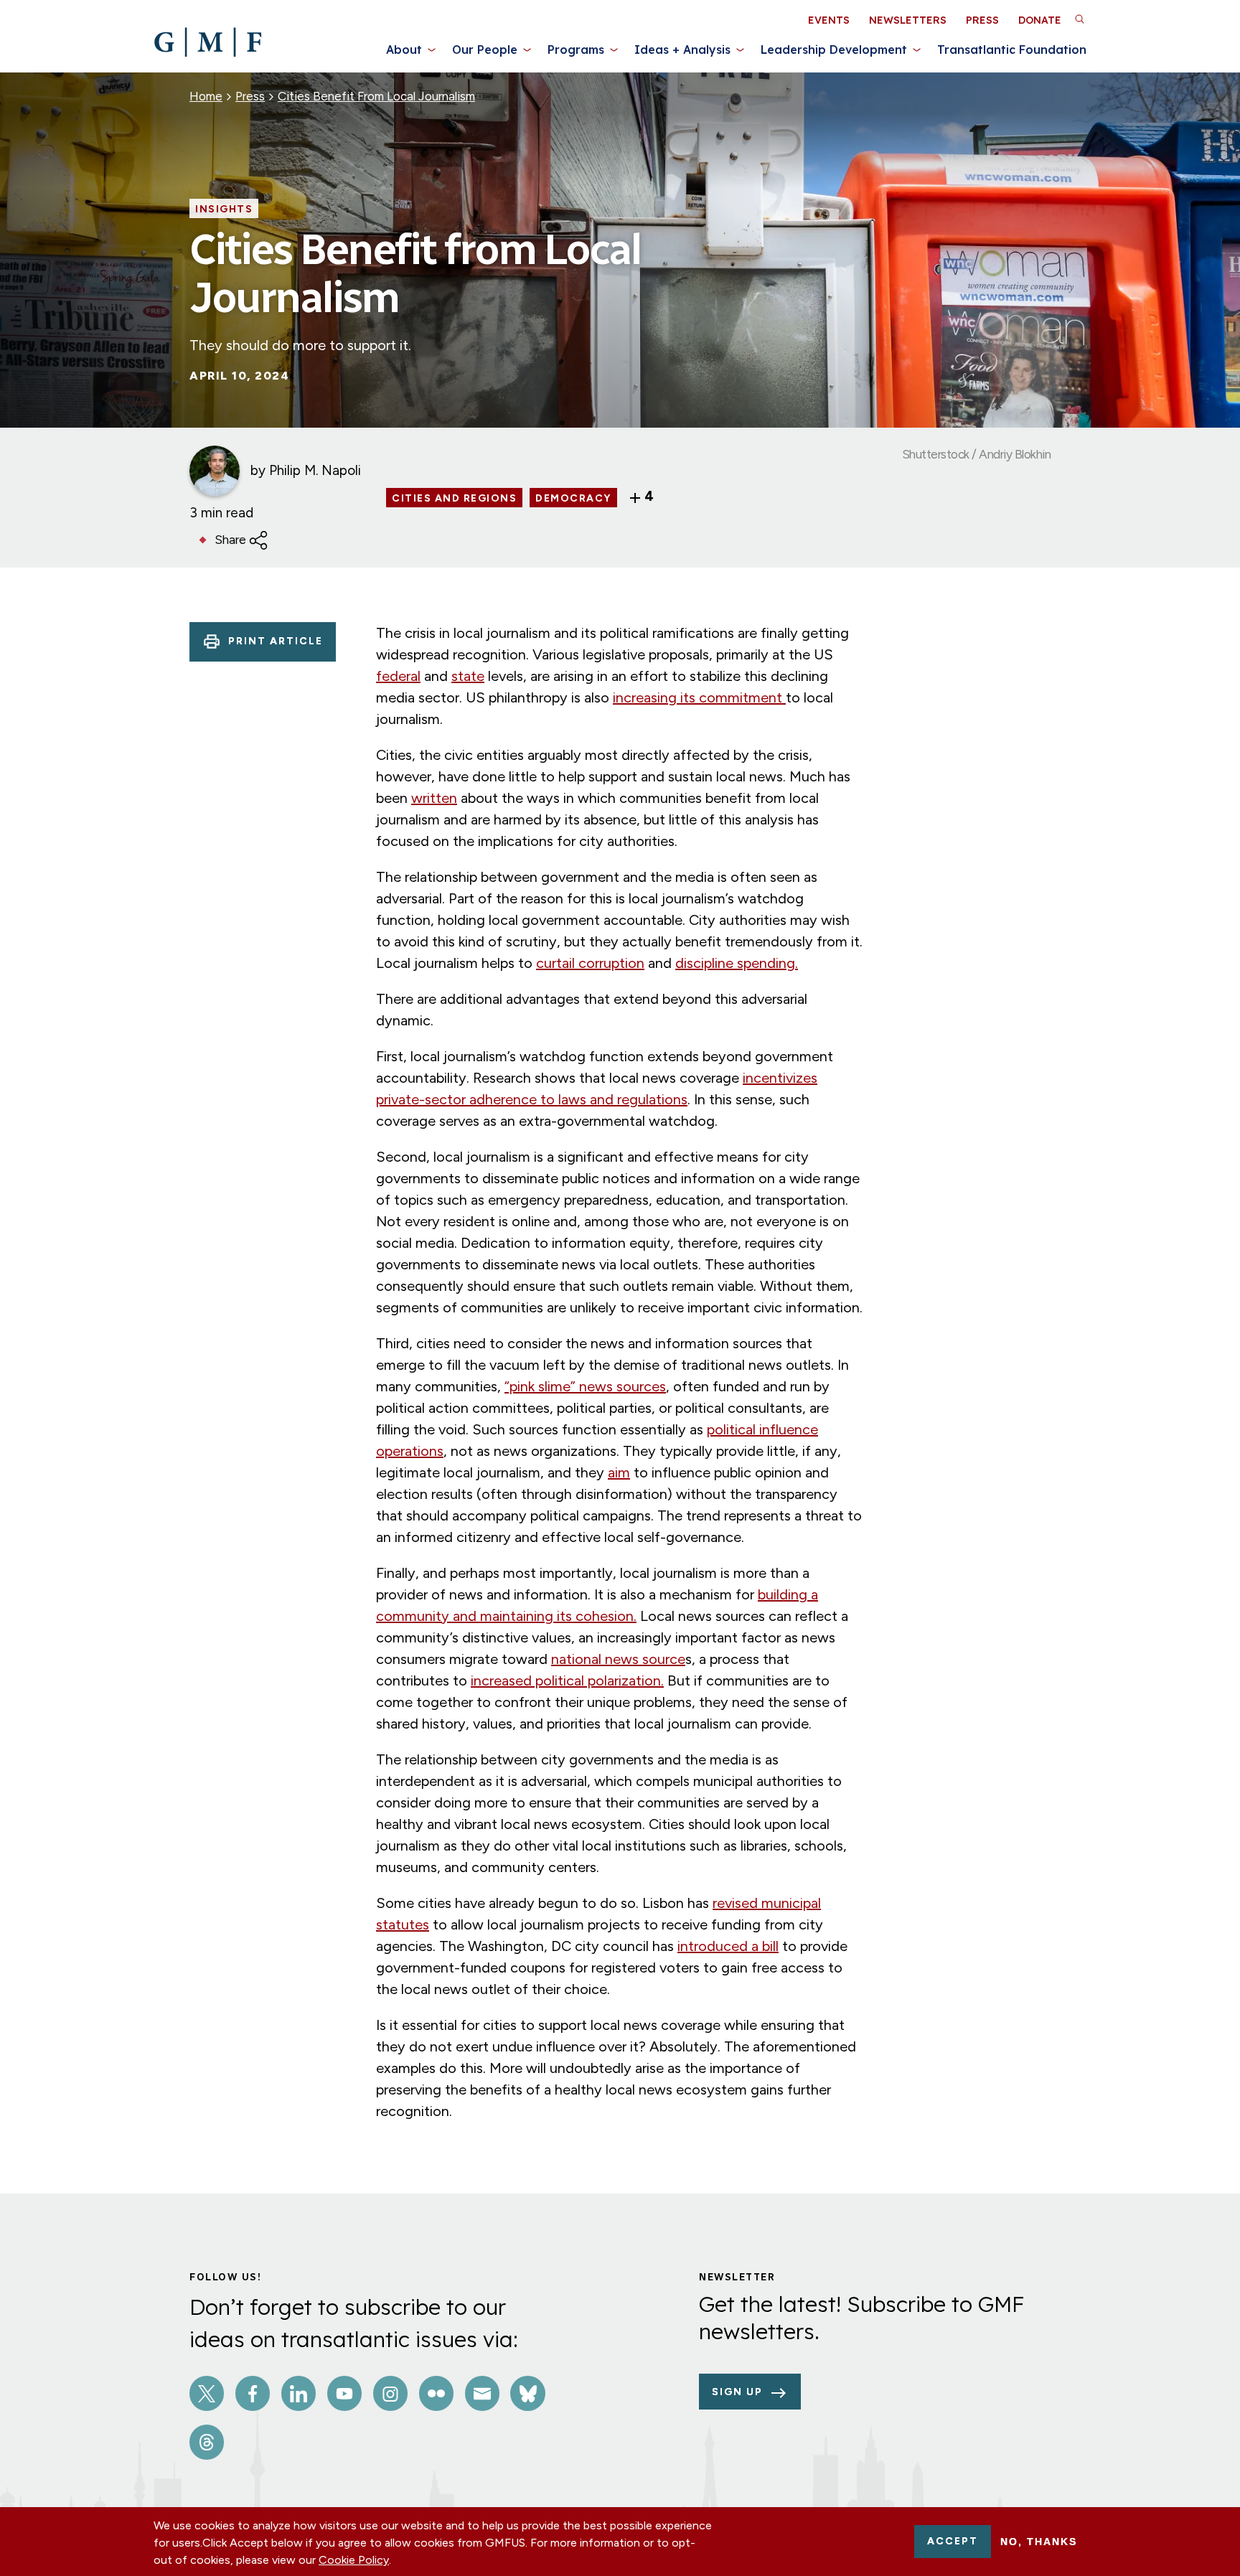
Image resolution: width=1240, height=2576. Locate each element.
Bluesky (527, 2393)
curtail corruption (590, 963)
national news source (618, 1659)
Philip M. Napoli (315, 470)
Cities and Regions (454, 499)
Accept (953, 2541)
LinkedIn (299, 2393)
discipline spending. (737, 963)
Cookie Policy (354, 2560)
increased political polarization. (567, 1680)
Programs (576, 50)
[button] (1079, 19)
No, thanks (1039, 2542)
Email (482, 2393)
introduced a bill (728, 1946)
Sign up (737, 2392)
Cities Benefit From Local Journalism (376, 96)
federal (398, 676)
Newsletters (908, 20)
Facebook (253, 2393)
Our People (485, 50)
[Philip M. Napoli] (215, 471)
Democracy (573, 499)
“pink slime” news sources (585, 1386)
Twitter (207, 2393)
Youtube (344, 2393)
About (404, 50)
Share (230, 540)
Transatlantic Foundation (1012, 50)
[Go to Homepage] (208, 42)
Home (206, 96)
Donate (1040, 20)
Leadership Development (834, 50)
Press (982, 20)
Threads (207, 2442)
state (468, 676)
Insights (224, 210)
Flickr (436, 2393)
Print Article (276, 641)
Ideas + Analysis (682, 50)
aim (619, 1472)
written (434, 798)
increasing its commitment (699, 697)
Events (829, 20)
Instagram (390, 2393)
